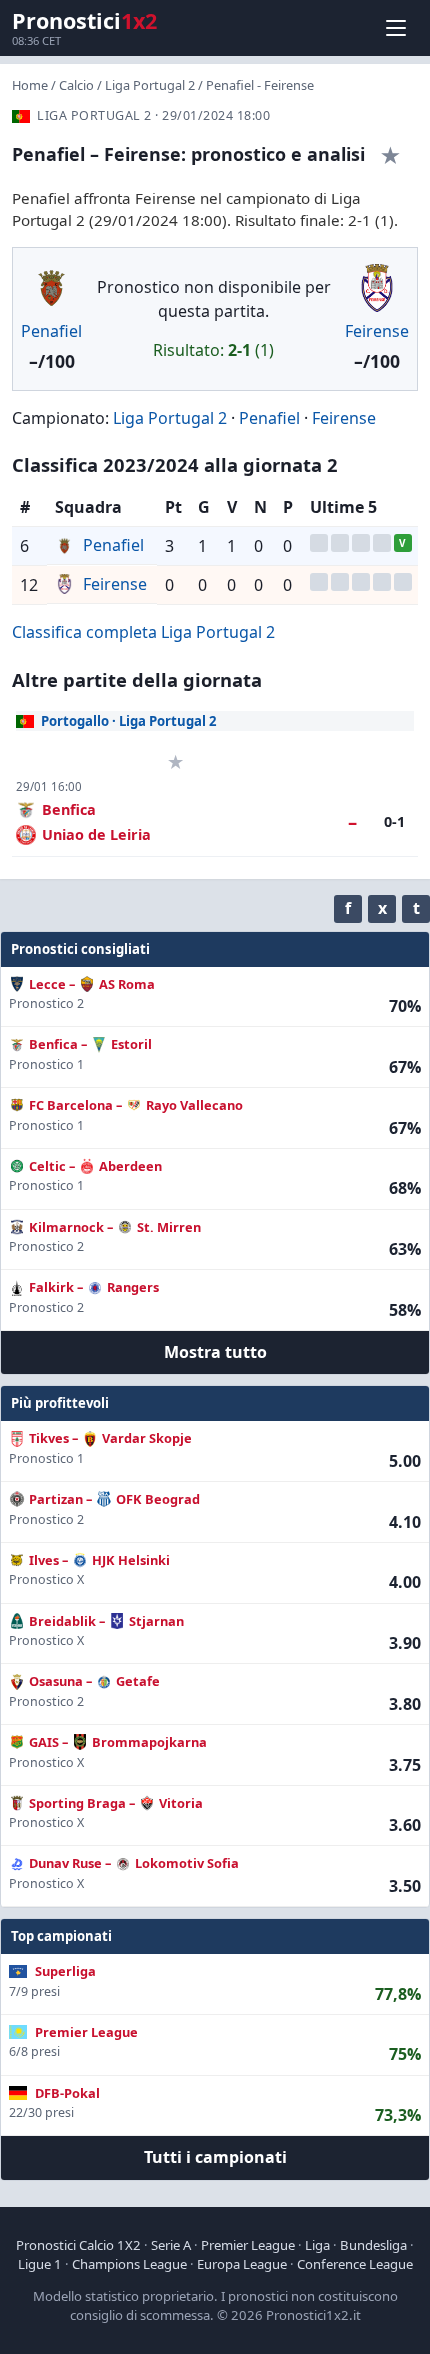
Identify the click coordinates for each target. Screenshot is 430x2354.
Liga (317, 2245)
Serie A (171, 2245)
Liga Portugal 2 (150, 85)
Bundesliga (373, 2245)
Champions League (129, 2264)
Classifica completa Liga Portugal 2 (143, 632)
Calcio (76, 85)
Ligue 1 (40, 2264)
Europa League (242, 2264)
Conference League (355, 2264)
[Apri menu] (396, 28)
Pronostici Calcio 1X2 (78, 2245)
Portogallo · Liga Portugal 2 (129, 721)
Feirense (377, 331)
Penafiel (51, 331)
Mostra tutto (215, 1352)
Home (30, 85)
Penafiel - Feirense (260, 85)
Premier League (248, 2245)
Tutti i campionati (215, 2157)
